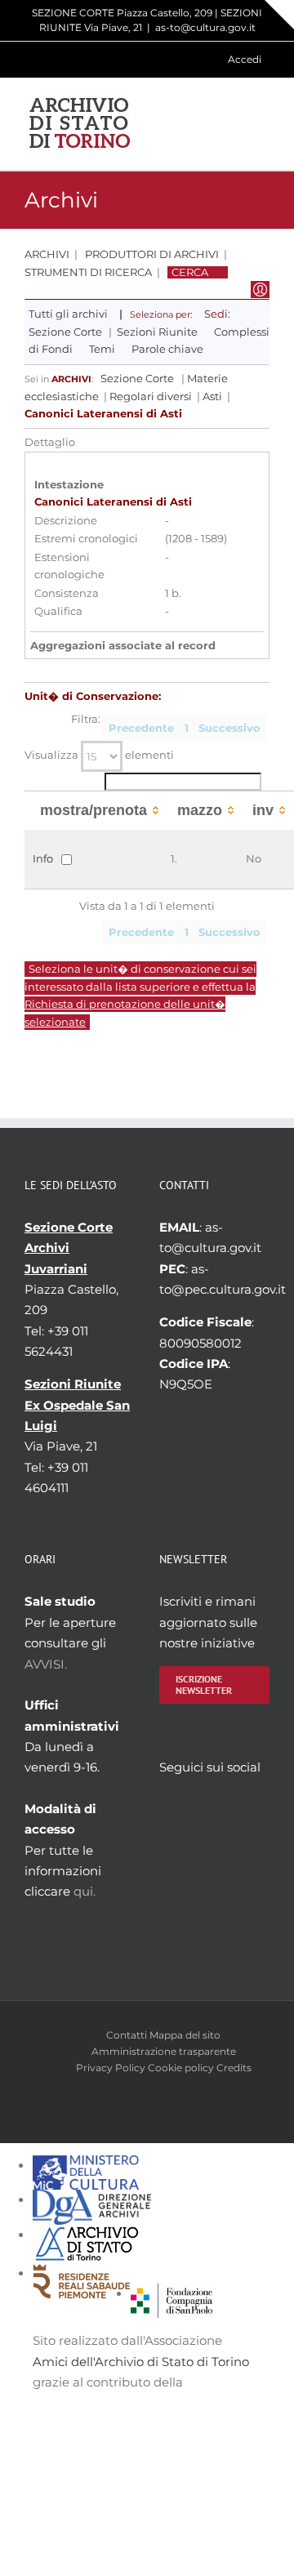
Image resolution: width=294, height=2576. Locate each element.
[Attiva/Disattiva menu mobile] (263, 124)
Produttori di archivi (152, 254)
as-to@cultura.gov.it (205, 27)
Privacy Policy (111, 2068)
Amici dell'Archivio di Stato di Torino (141, 2362)
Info (43, 858)
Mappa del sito (185, 2035)
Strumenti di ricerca (88, 272)
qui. (85, 1891)
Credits (234, 2068)
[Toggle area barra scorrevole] (279, 15)
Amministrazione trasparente (164, 2051)
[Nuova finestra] (171, 2294)
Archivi (47, 254)
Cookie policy (181, 2068)
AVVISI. (46, 1664)
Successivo (229, 728)
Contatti (127, 2035)
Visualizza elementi (99, 755)
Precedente (141, 728)
